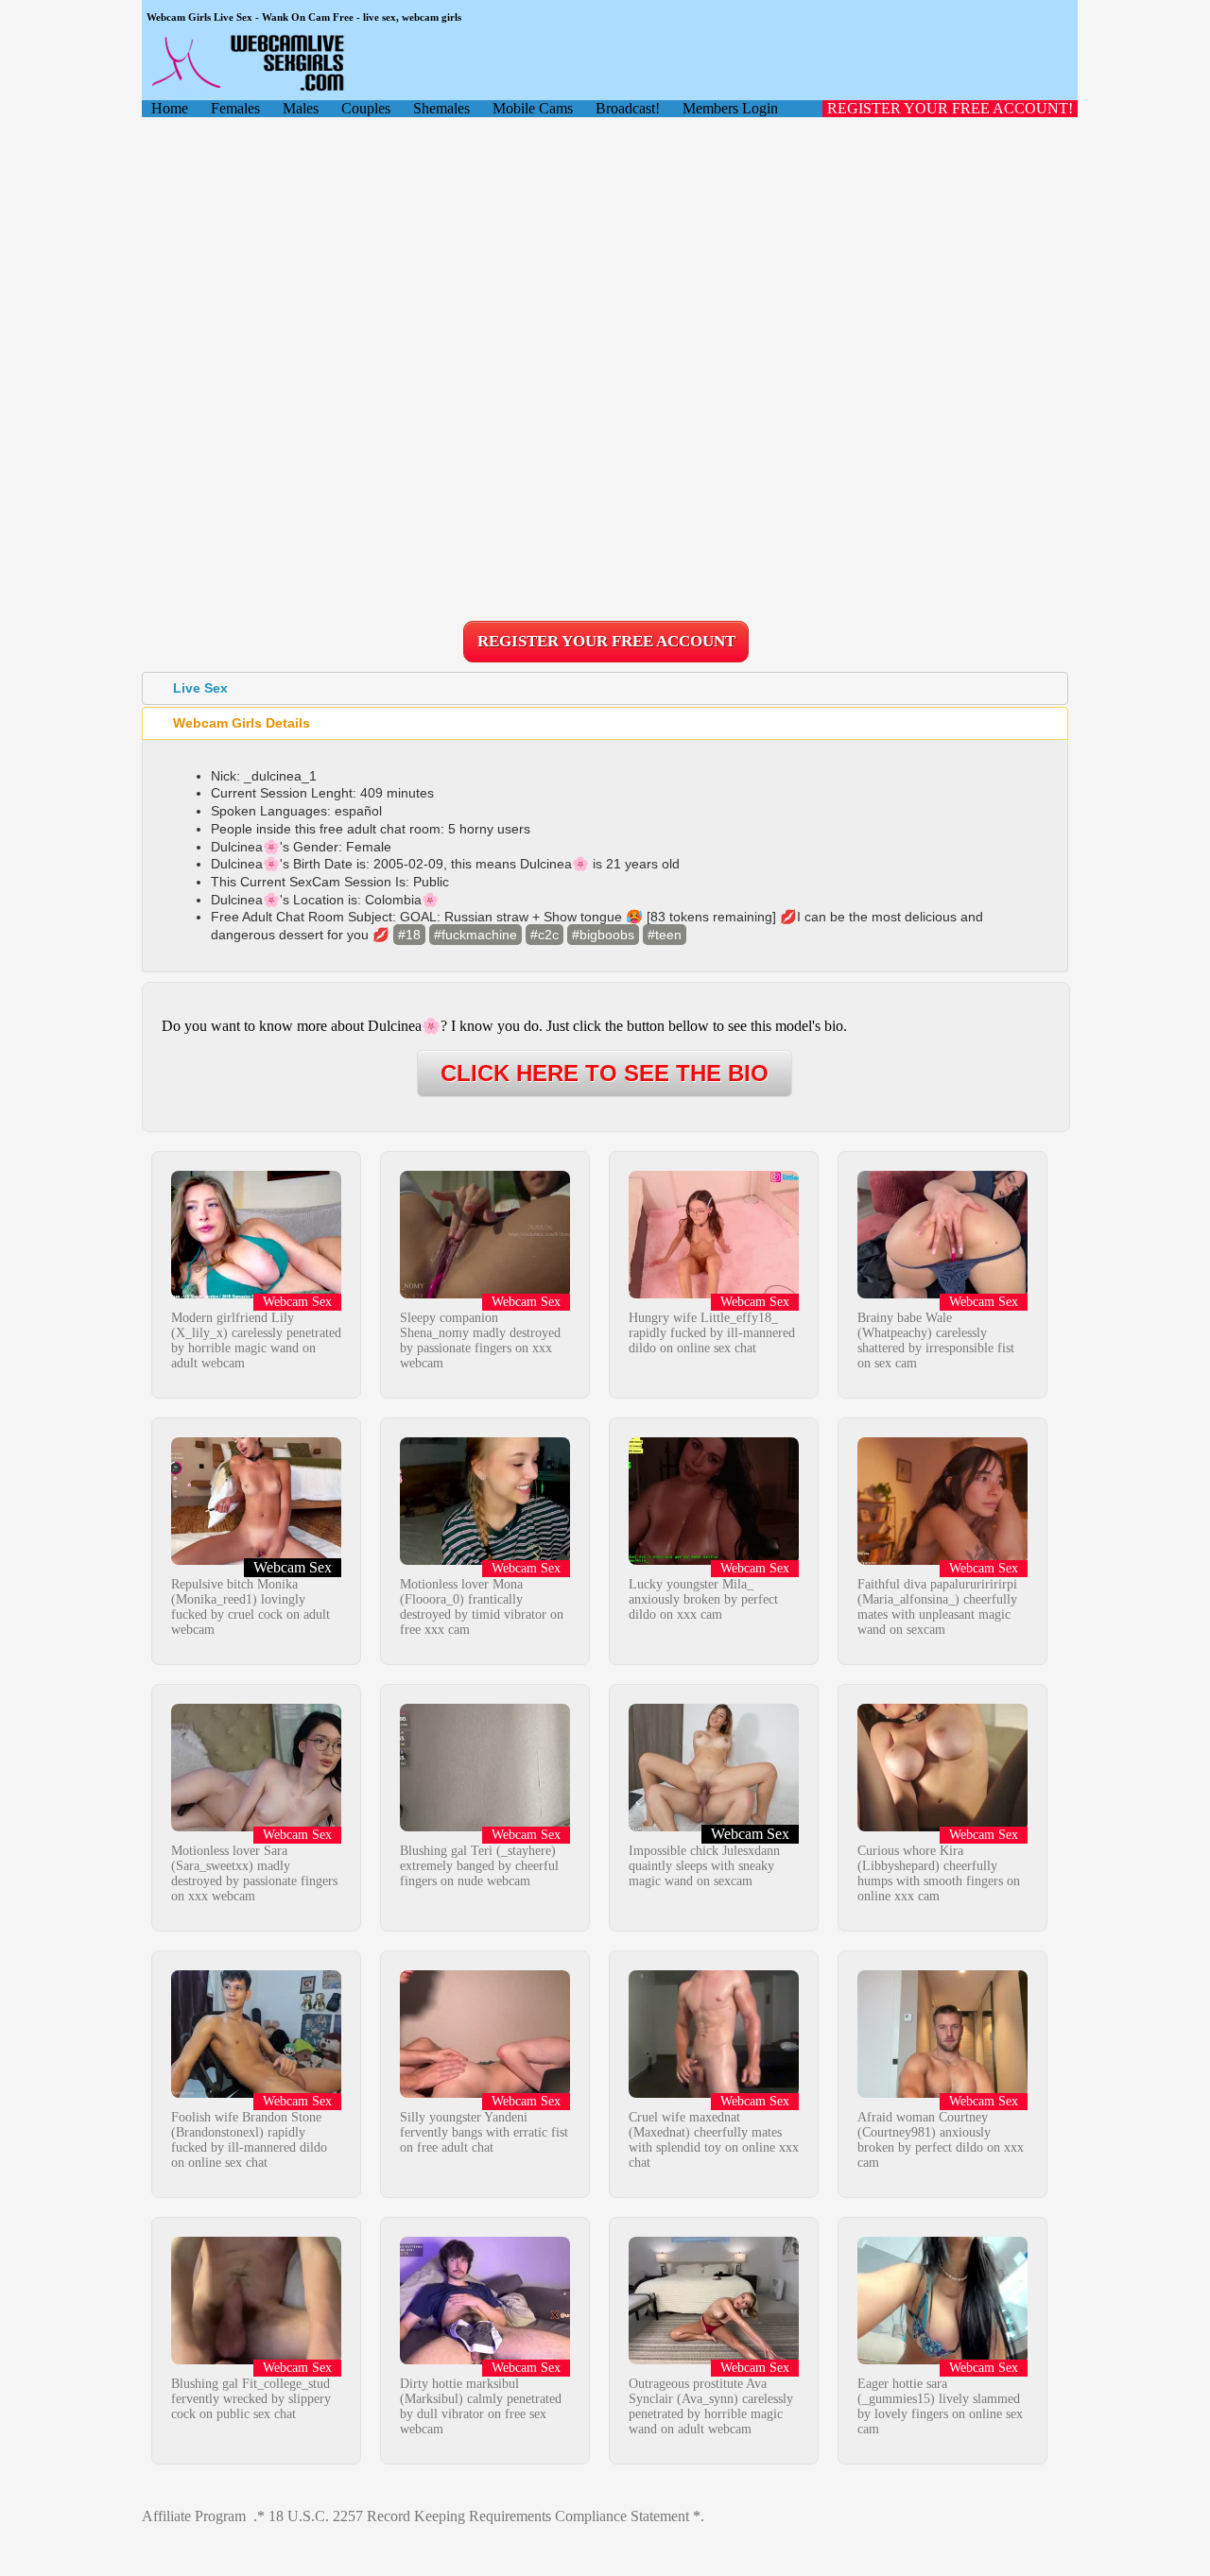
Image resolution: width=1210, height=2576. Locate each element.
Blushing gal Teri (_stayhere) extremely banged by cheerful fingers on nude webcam (479, 1866)
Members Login (730, 108)
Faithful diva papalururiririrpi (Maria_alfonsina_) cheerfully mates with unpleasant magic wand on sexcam (937, 1607)
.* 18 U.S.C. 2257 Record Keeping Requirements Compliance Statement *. (479, 2516)
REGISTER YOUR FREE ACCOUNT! (950, 108)
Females (235, 108)
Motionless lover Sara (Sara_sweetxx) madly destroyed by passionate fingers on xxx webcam (254, 1873)
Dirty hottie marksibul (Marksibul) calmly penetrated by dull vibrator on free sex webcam (481, 2406)
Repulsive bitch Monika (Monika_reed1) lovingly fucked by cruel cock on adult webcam (251, 1607)
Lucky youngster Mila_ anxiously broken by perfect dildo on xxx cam (703, 1599)
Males (301, 108)
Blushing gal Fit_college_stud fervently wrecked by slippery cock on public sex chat (251, 2399)
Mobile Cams (533, 108)
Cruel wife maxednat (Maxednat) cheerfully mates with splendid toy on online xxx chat (714, 2140)
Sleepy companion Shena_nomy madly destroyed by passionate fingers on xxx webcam (480, 1340)
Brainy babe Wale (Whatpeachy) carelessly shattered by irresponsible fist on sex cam (936, 1340)
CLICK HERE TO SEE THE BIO (605, 1073)
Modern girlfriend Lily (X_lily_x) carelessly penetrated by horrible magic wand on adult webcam (256, 1340)
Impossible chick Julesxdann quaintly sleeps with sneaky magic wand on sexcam (704, 1866)
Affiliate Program (194, 2516)
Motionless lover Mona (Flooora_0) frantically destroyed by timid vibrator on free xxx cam (482, 1607)
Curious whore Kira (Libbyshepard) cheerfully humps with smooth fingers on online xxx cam (939, 1873)
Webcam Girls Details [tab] (242, 723)
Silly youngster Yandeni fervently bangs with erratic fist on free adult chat (484, 2132)
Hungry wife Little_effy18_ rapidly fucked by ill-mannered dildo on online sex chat (712, 1333)
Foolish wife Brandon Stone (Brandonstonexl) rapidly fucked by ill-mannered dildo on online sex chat (249, 2140)
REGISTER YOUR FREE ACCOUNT (606, 641)
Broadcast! (628, 108)
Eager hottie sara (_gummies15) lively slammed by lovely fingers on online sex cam (940, 2406)
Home (170, 108)
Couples (366, 108)
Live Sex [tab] (200, 688)
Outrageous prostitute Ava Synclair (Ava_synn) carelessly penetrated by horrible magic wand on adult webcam (711, 2406)
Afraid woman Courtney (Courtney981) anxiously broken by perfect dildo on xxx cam (941, 2140)
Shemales (441, 108)
